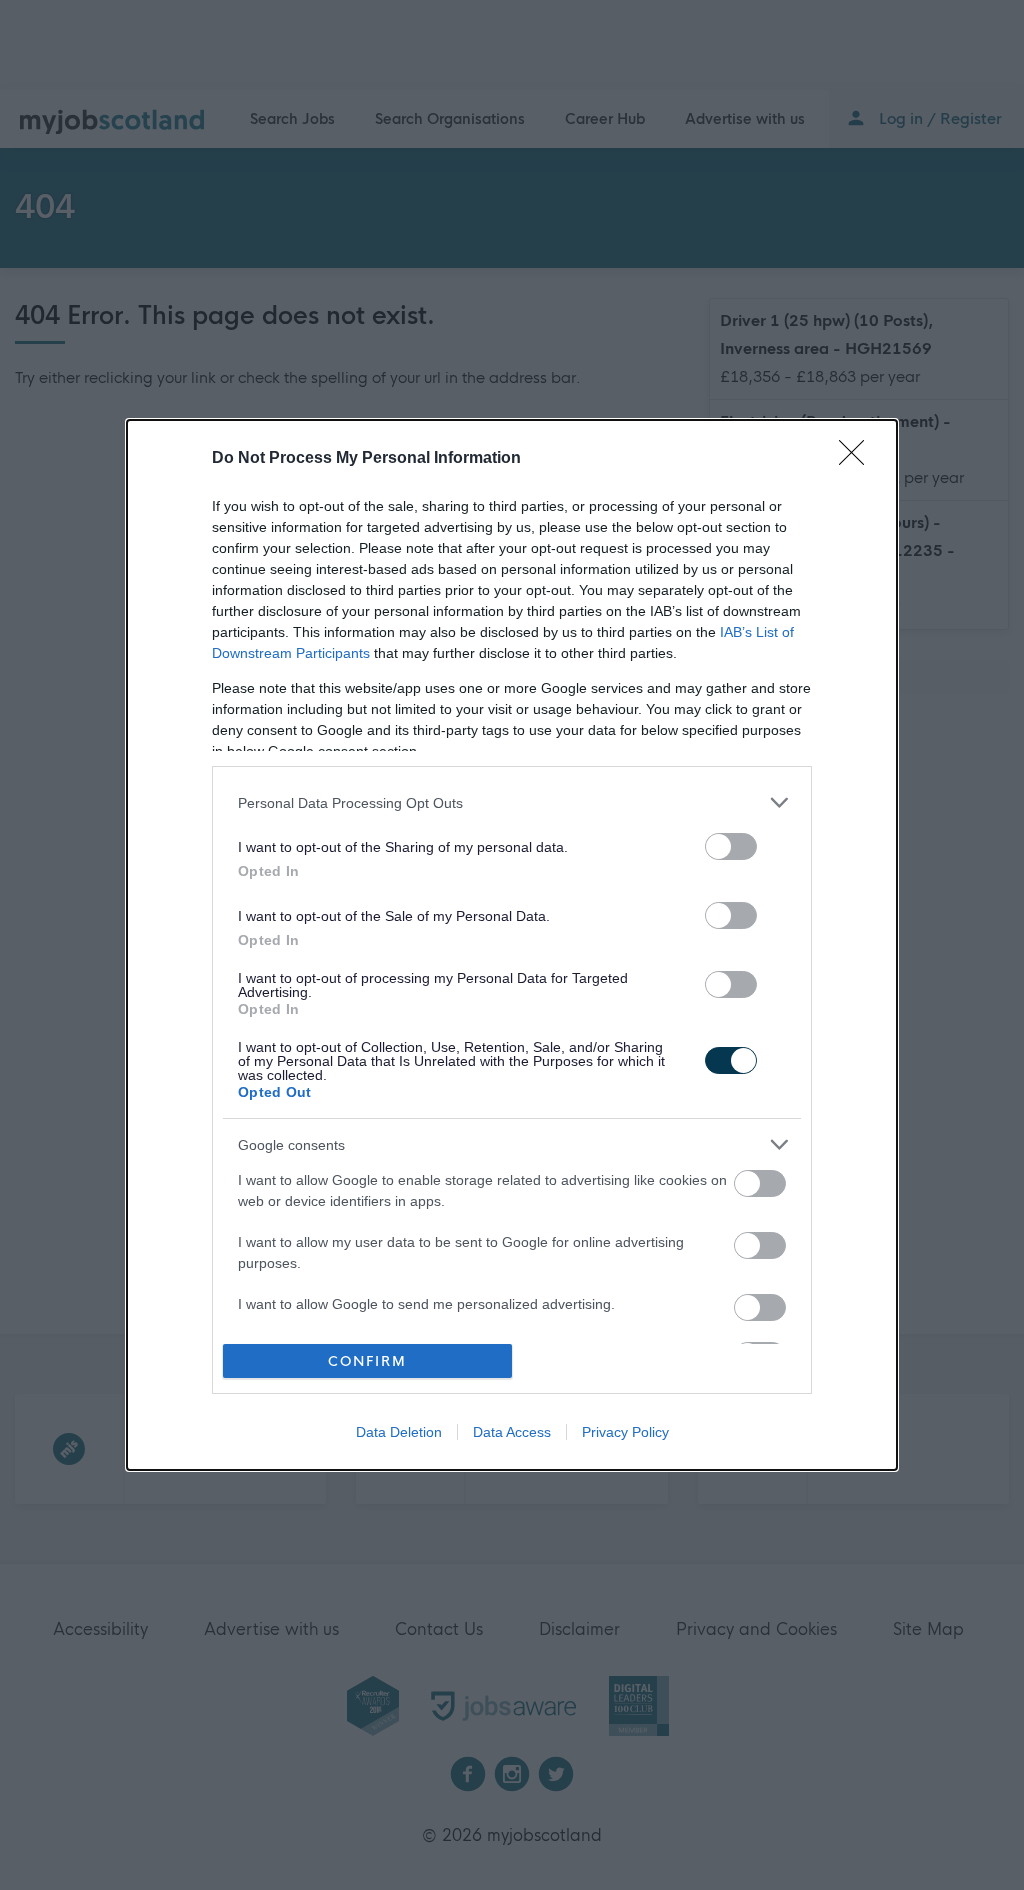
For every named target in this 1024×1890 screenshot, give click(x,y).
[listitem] (512, 802)
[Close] (858, 459)
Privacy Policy (625, 1432)
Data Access (512, 1432)
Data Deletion (399, 1432)
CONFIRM (367, 1361)
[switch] (731, 846)
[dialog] (512, 945)
